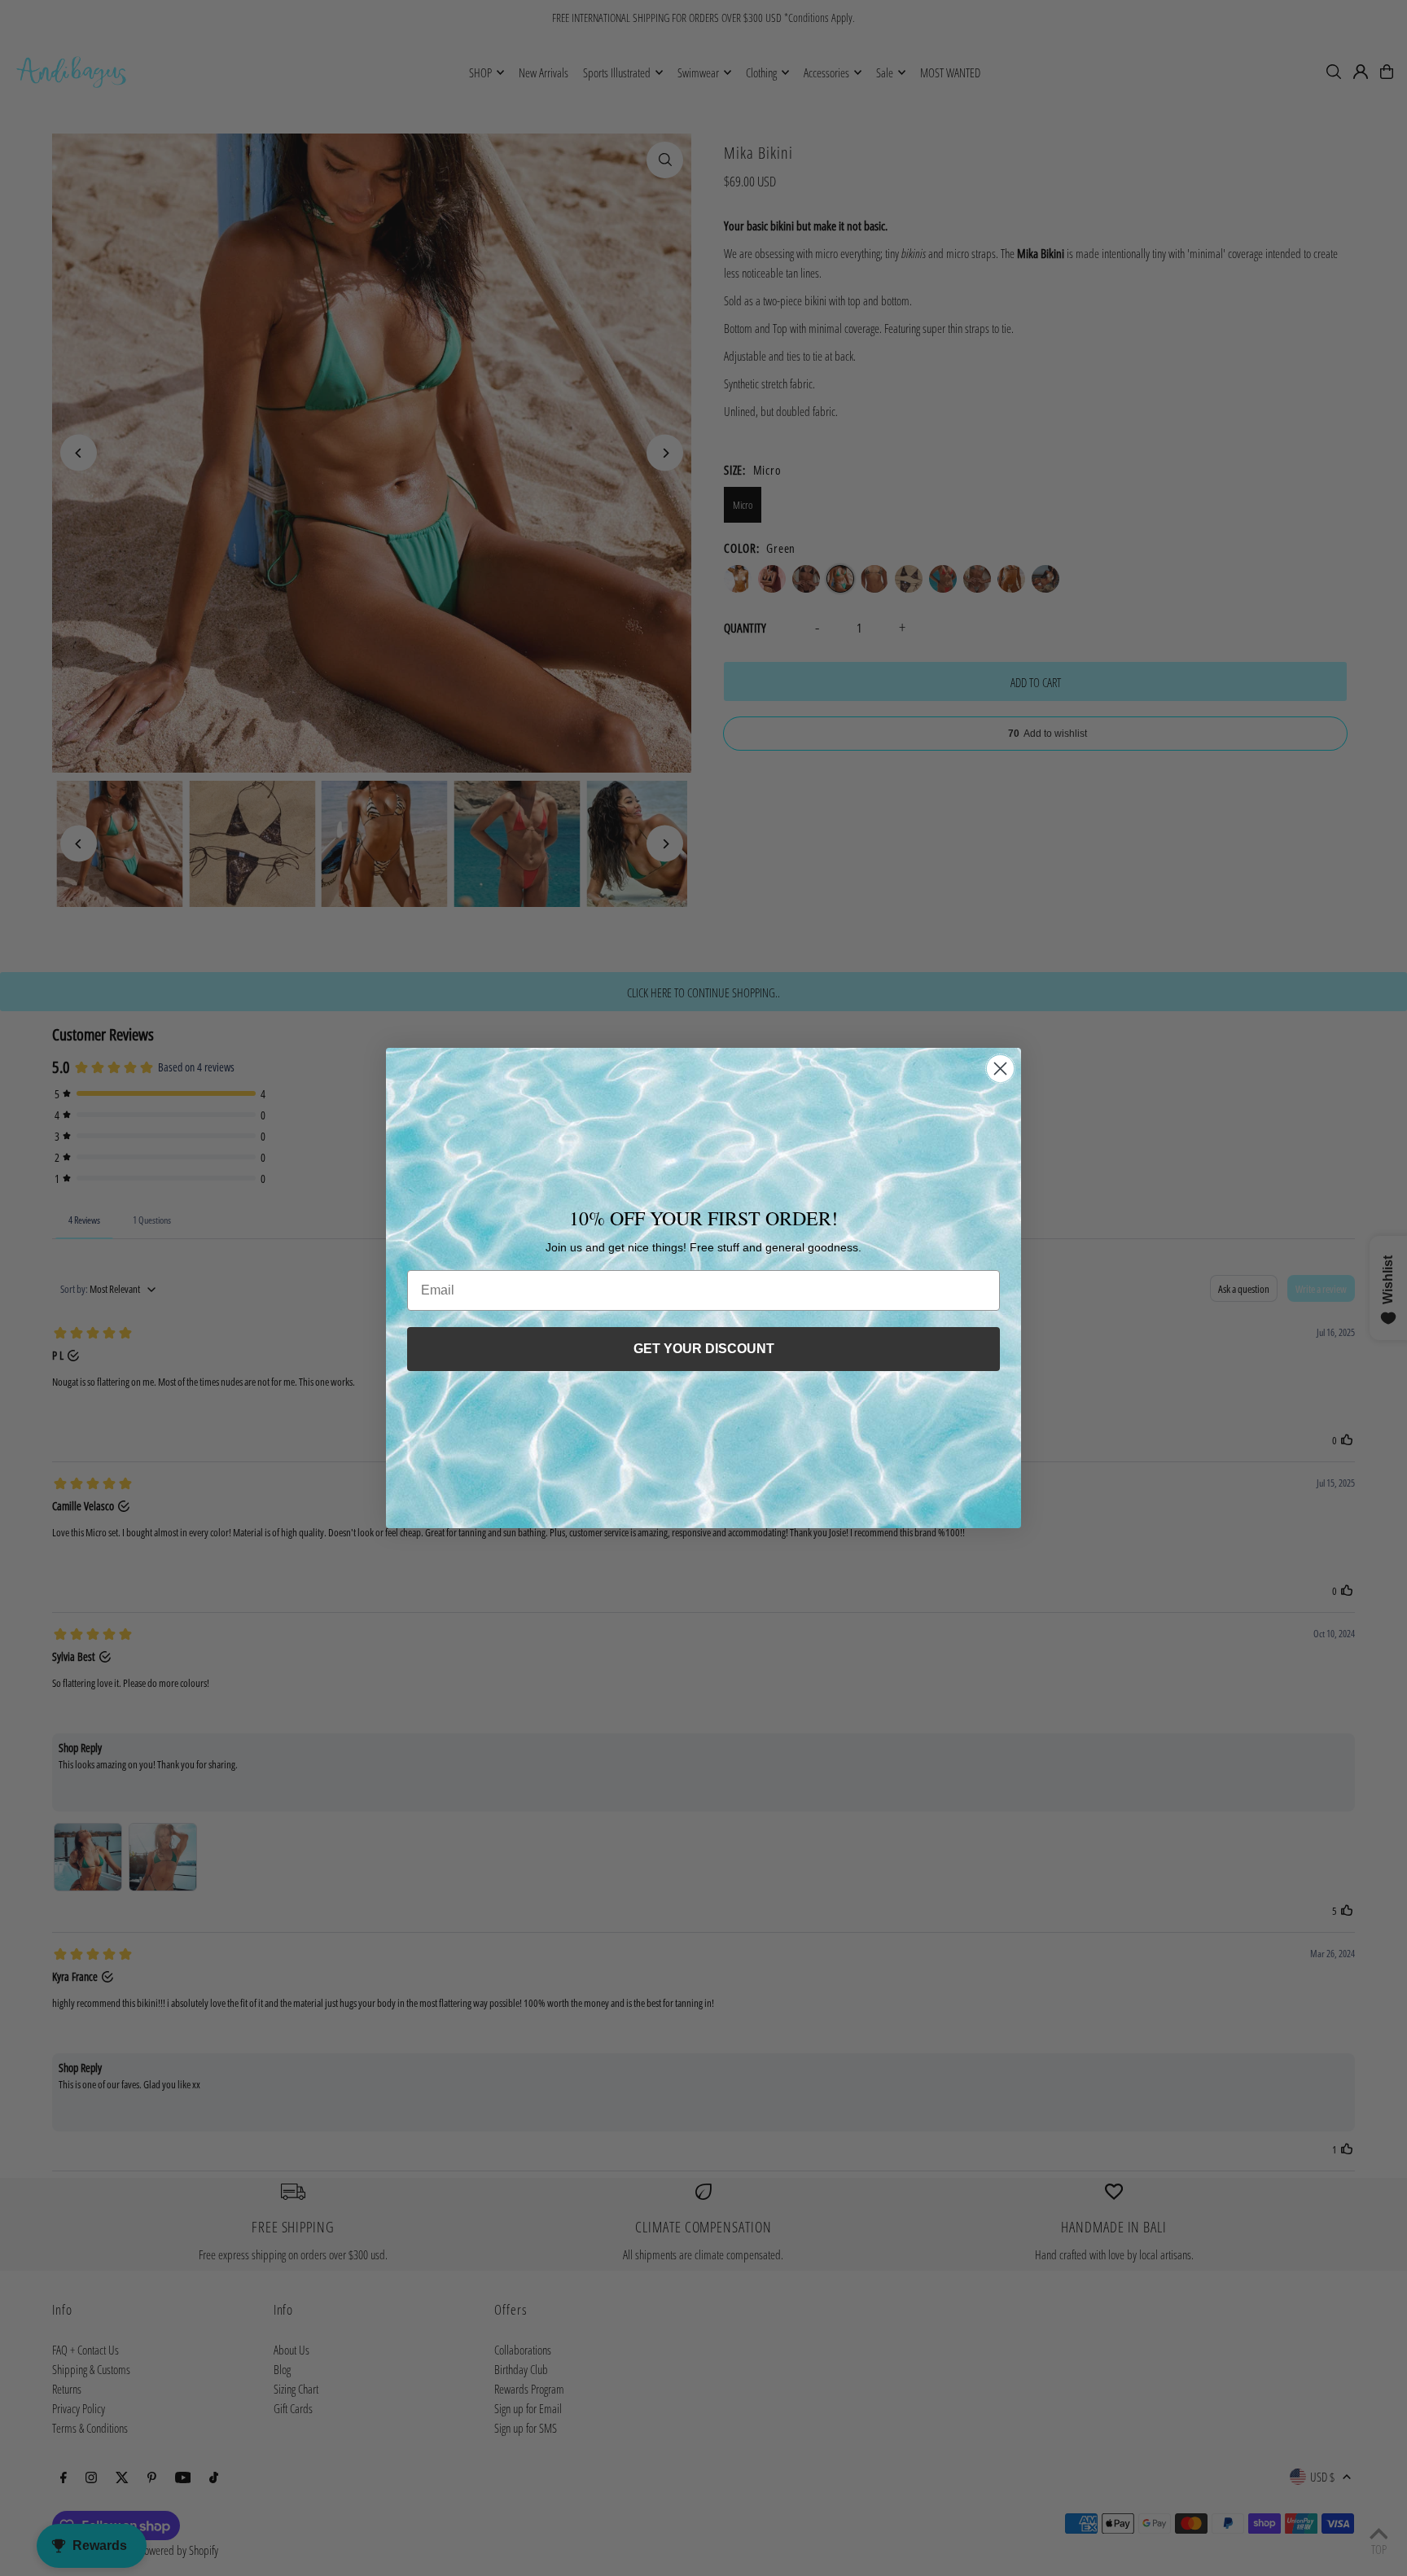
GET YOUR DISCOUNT (704, 1349)
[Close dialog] (1000, 1069)
